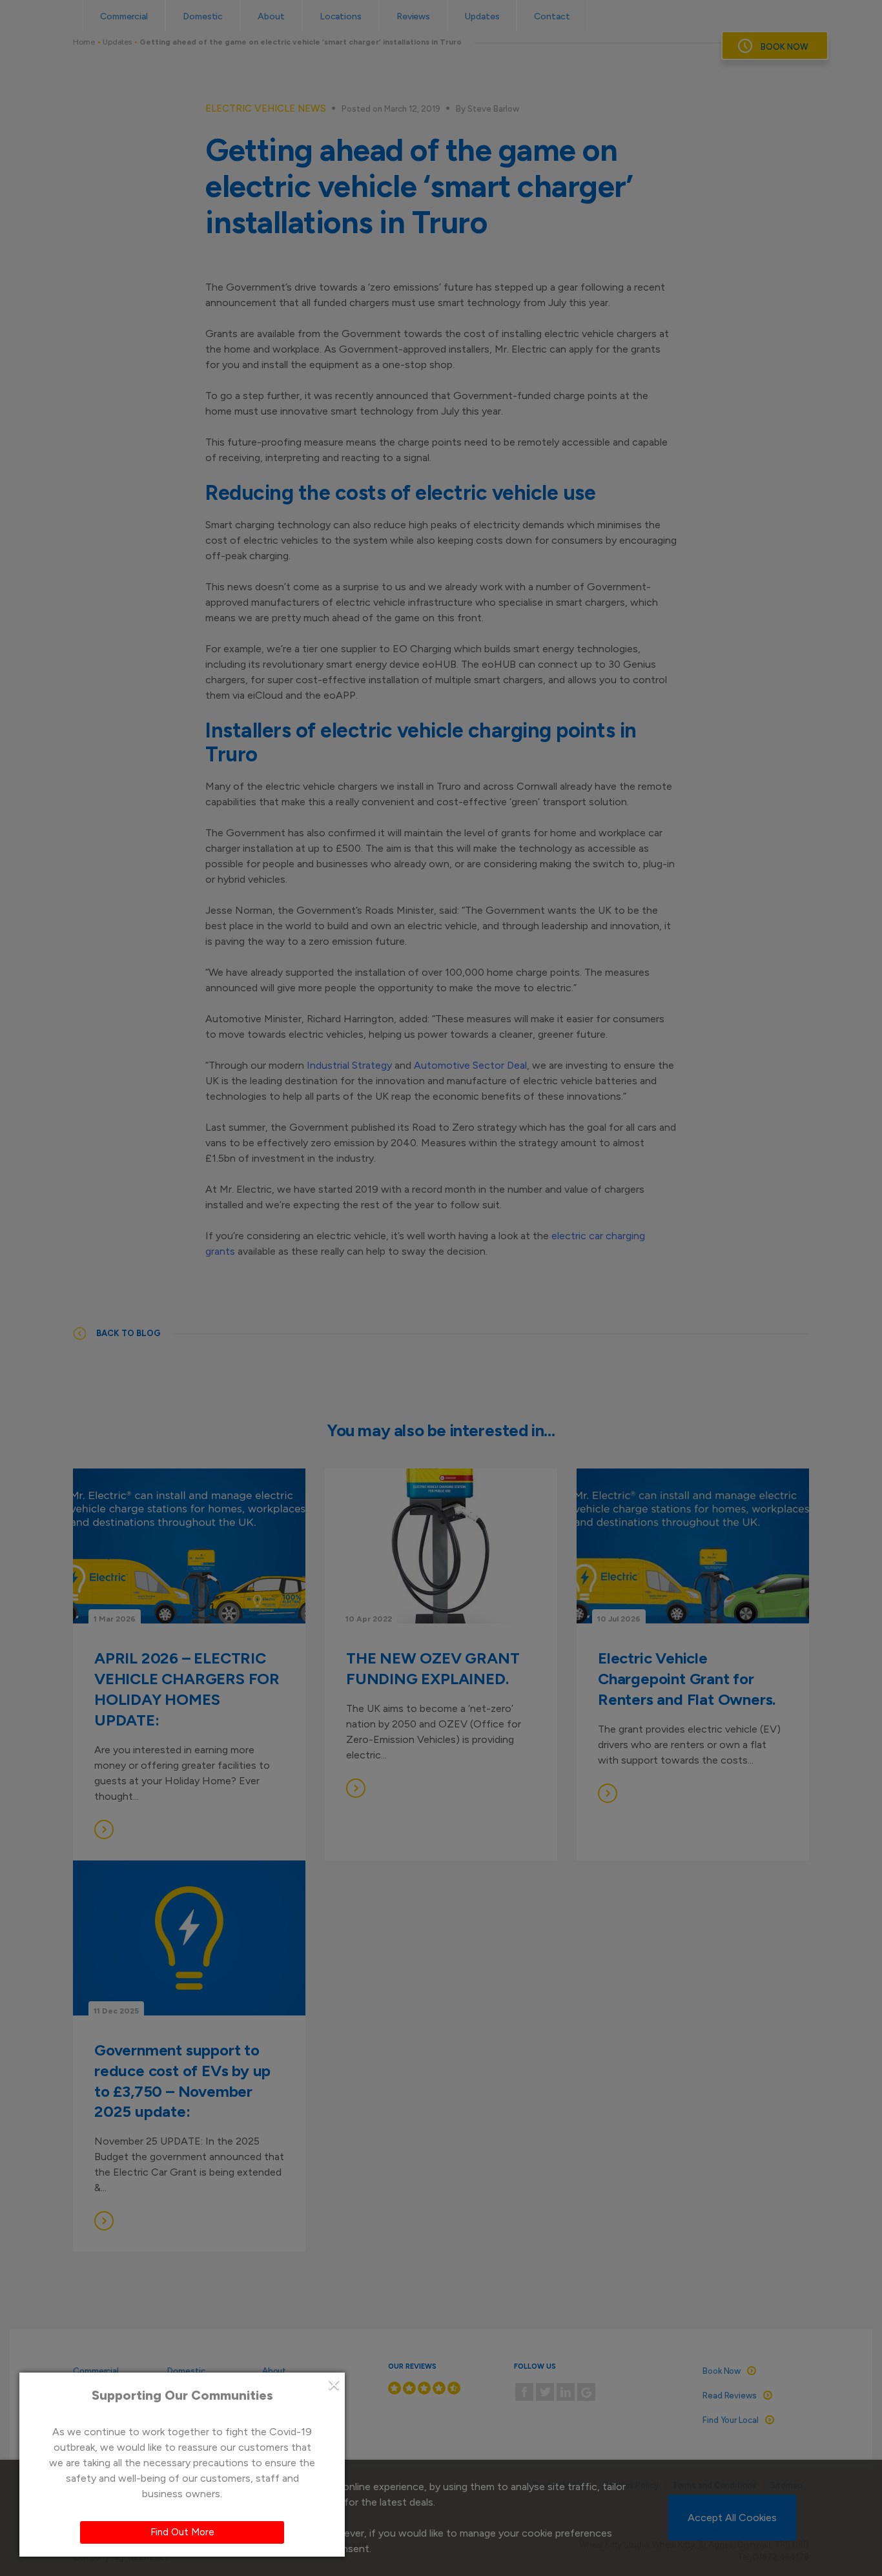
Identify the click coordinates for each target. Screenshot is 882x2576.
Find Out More (182, 2532)
